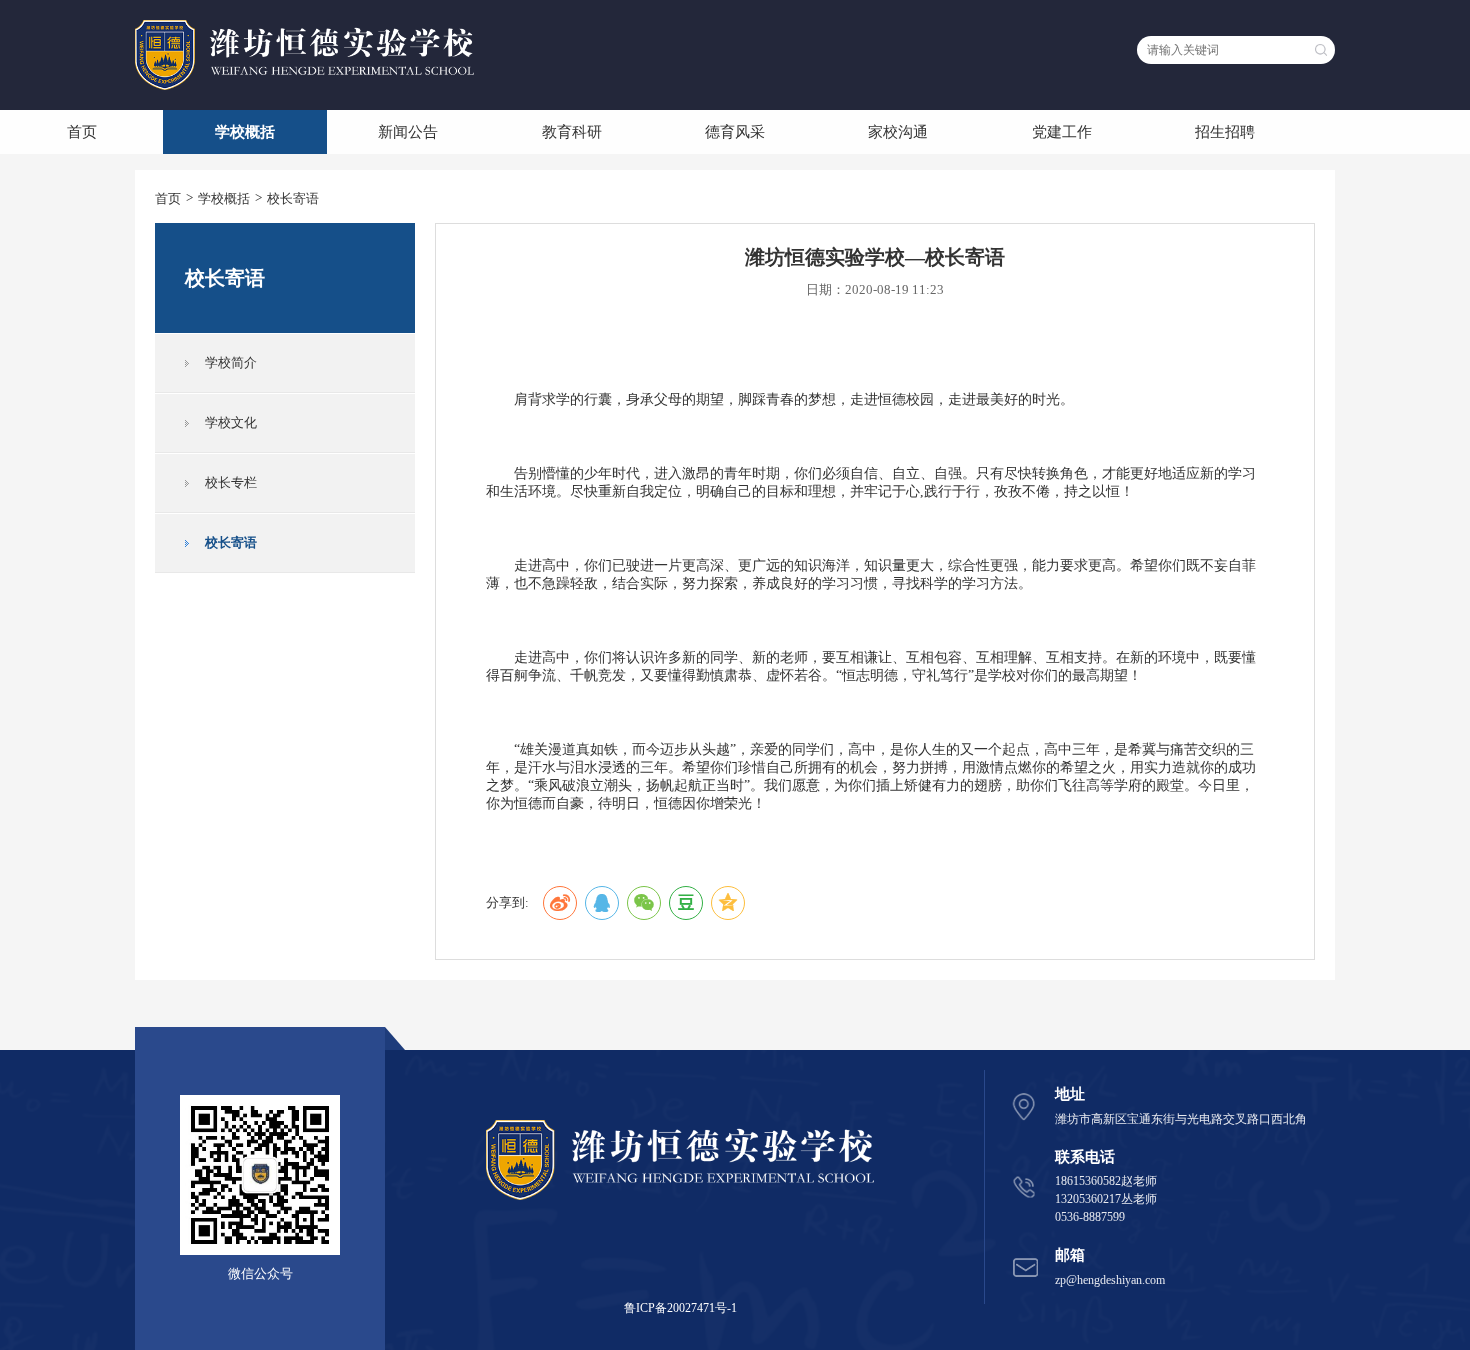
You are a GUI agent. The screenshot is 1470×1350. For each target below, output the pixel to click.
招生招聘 (1225, 132)
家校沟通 (898, 132)
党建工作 (1062, 132)
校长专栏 (231, 482)
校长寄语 (293, 198)
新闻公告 (408, 132)
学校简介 (231, 362)
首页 (82, 132)
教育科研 (572, 132)
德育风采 (735, 132)
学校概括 (245, 132)
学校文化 (231, 422)
